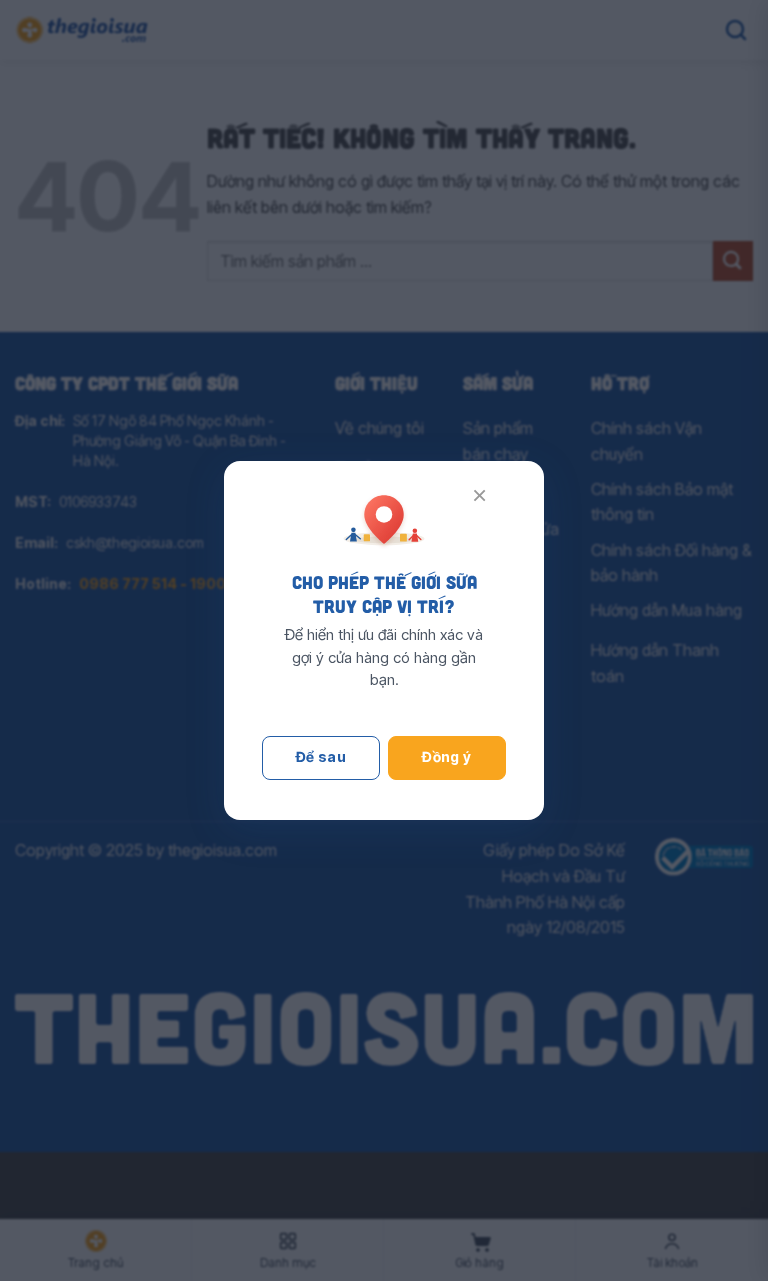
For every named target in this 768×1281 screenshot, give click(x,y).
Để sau (321, 756)
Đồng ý (447, 756)
